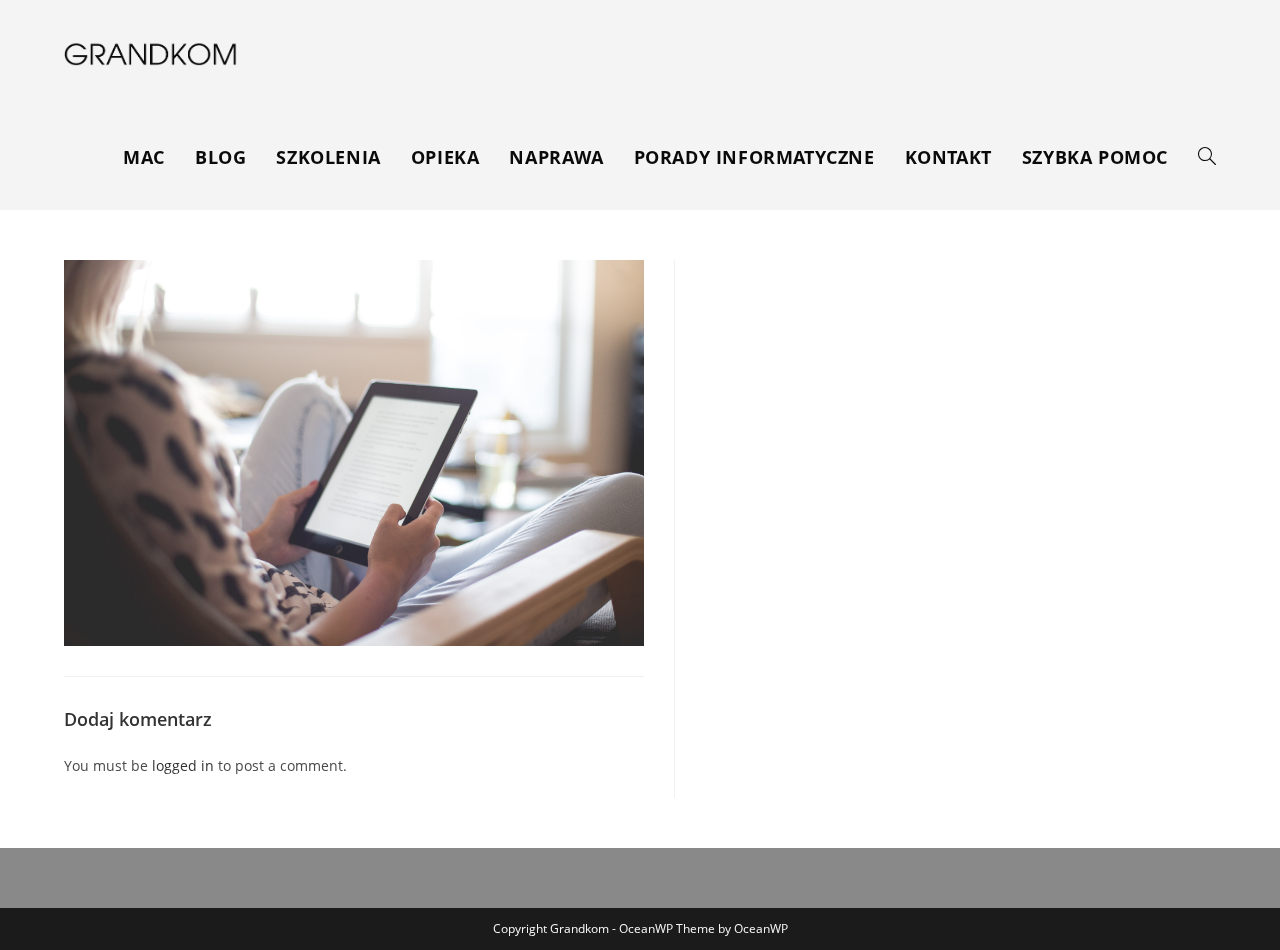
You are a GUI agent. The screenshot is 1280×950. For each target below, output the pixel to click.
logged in (183, 765)
